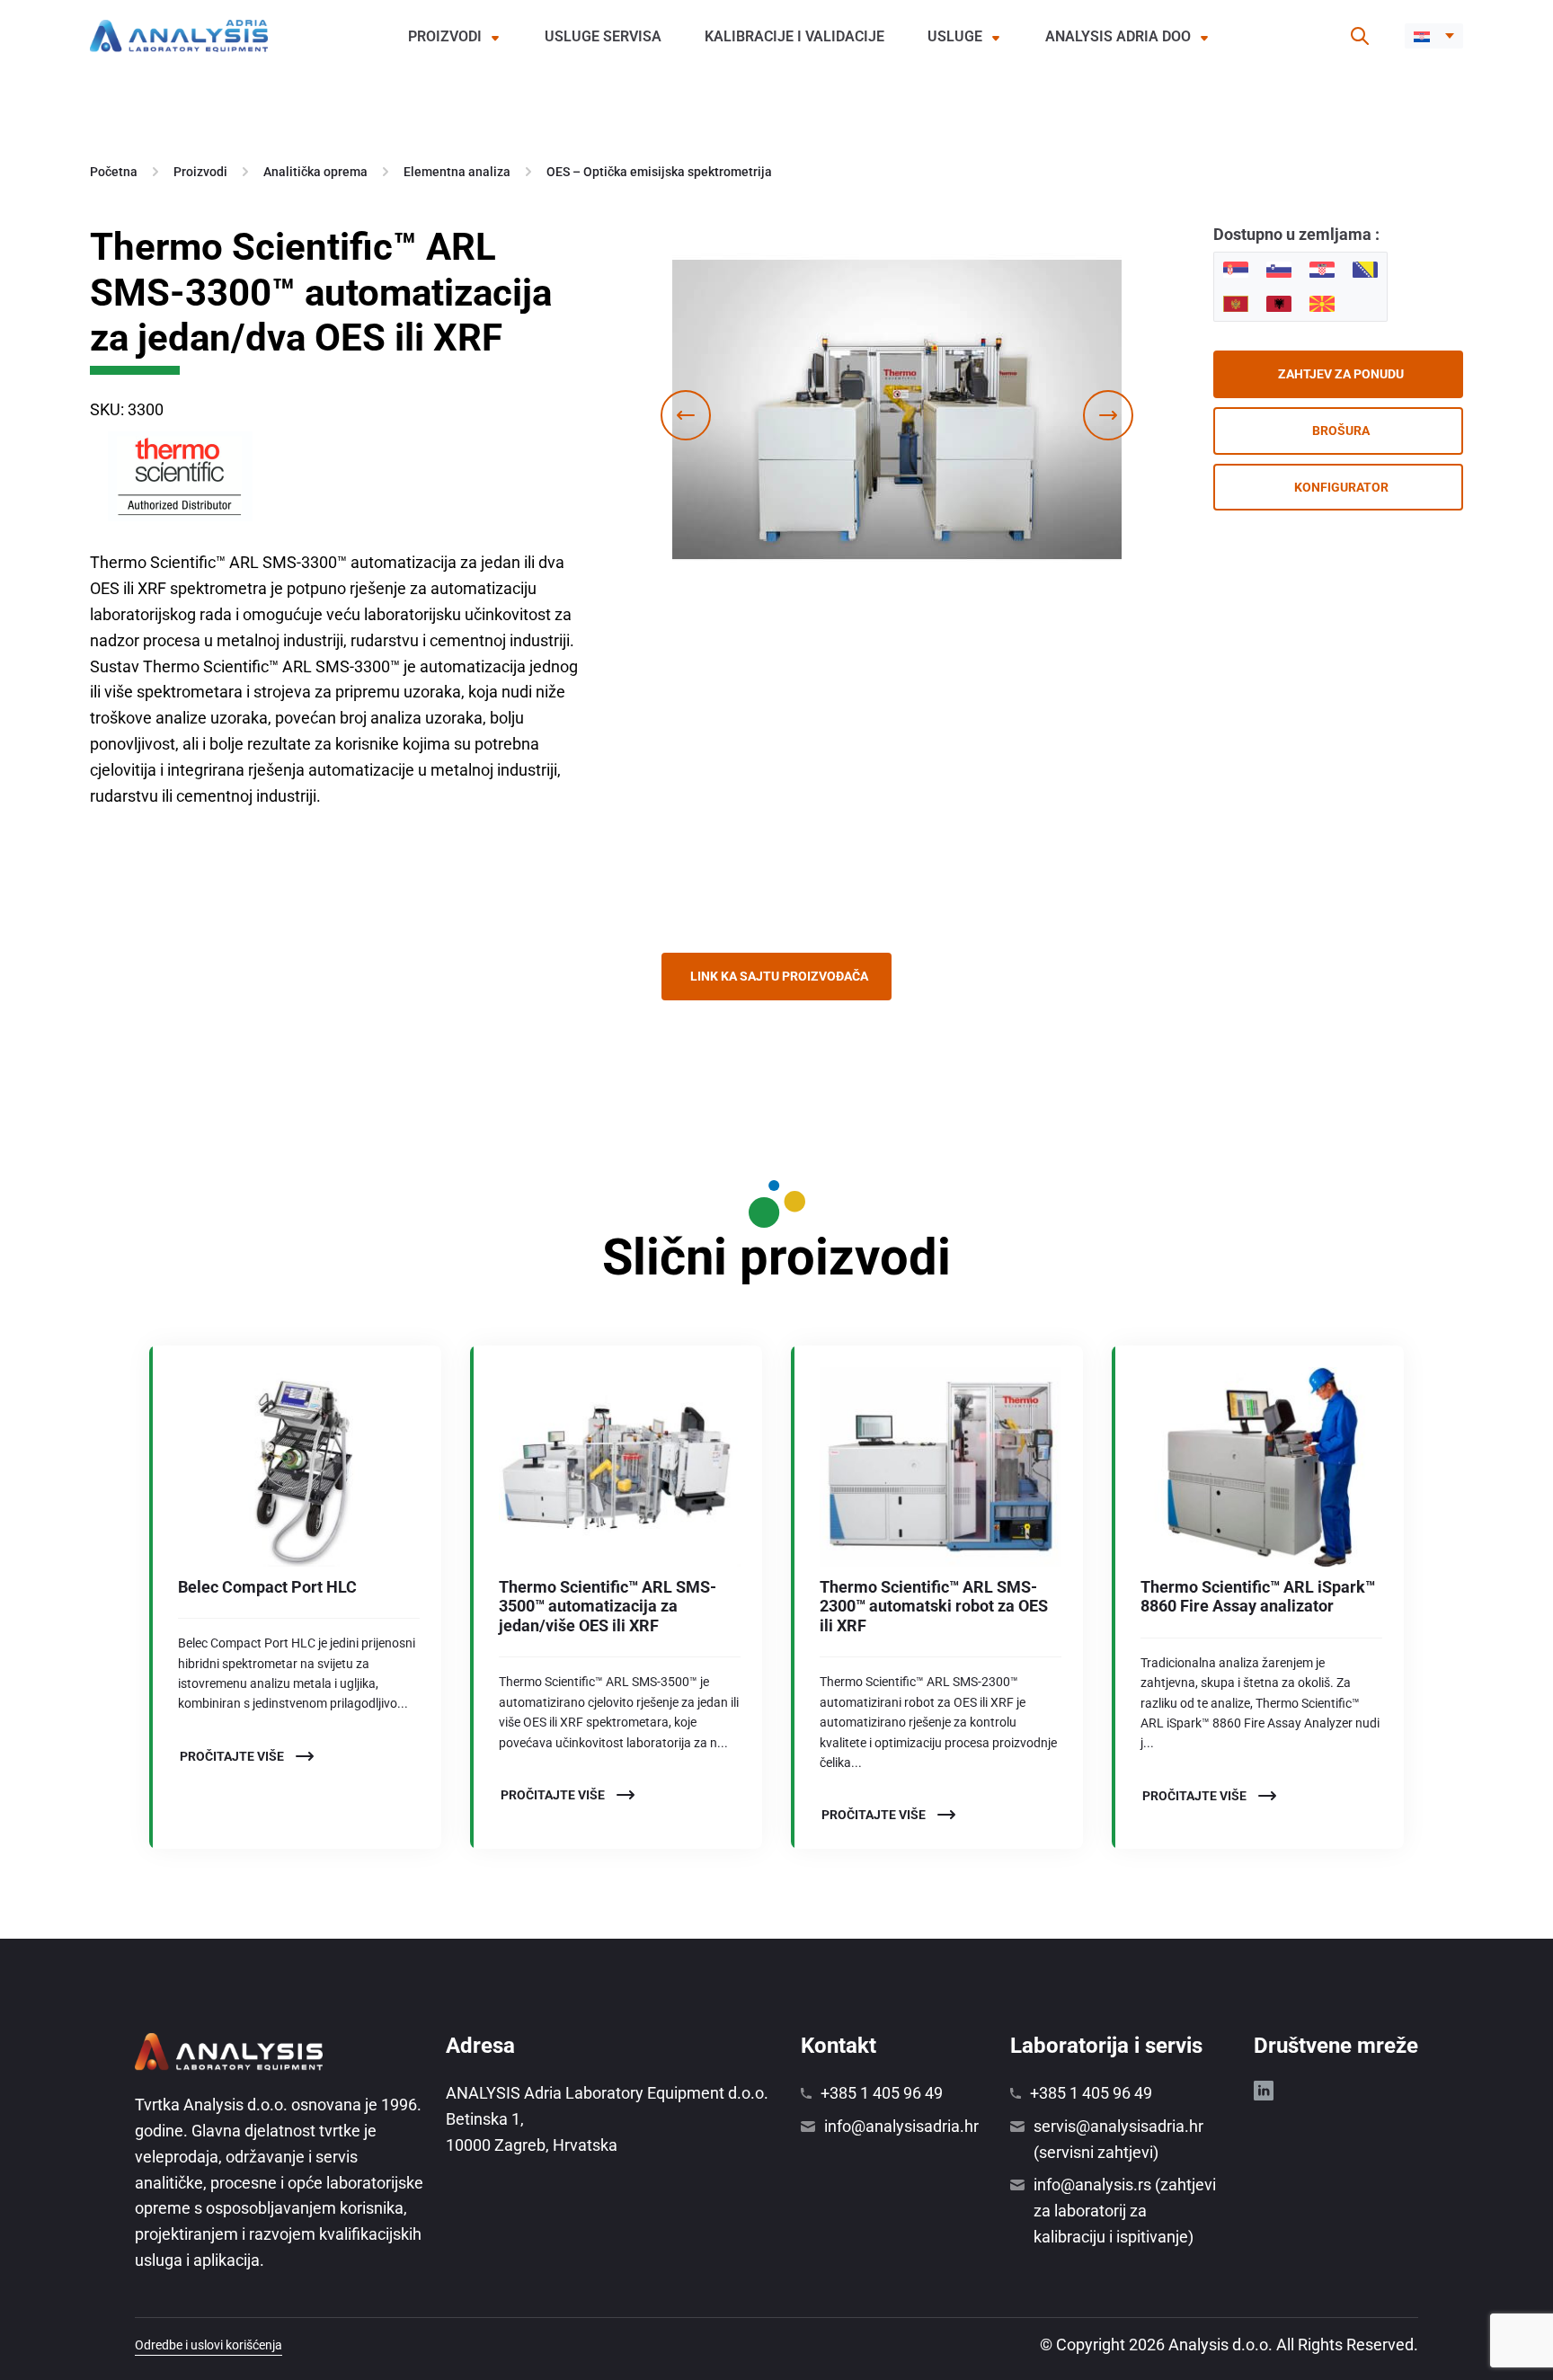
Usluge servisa (603, 36)
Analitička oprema (315, 172)
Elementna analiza (457, 172)
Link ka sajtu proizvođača (779, 976)
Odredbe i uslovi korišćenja (209, 2345)
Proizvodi (445, 36)
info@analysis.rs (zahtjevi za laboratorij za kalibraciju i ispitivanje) (1125, 2211)
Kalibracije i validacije (794, 36)
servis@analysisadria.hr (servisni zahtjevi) (1118, 2139)
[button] (1434, 36)
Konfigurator (1341, 487)
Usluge (955, 36)
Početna (114, 172)
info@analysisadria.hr (901, 2126)
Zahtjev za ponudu (1341, 374)
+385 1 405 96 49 (882, 2093)
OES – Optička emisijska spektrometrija (659, 172)
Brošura (1341, 431)
